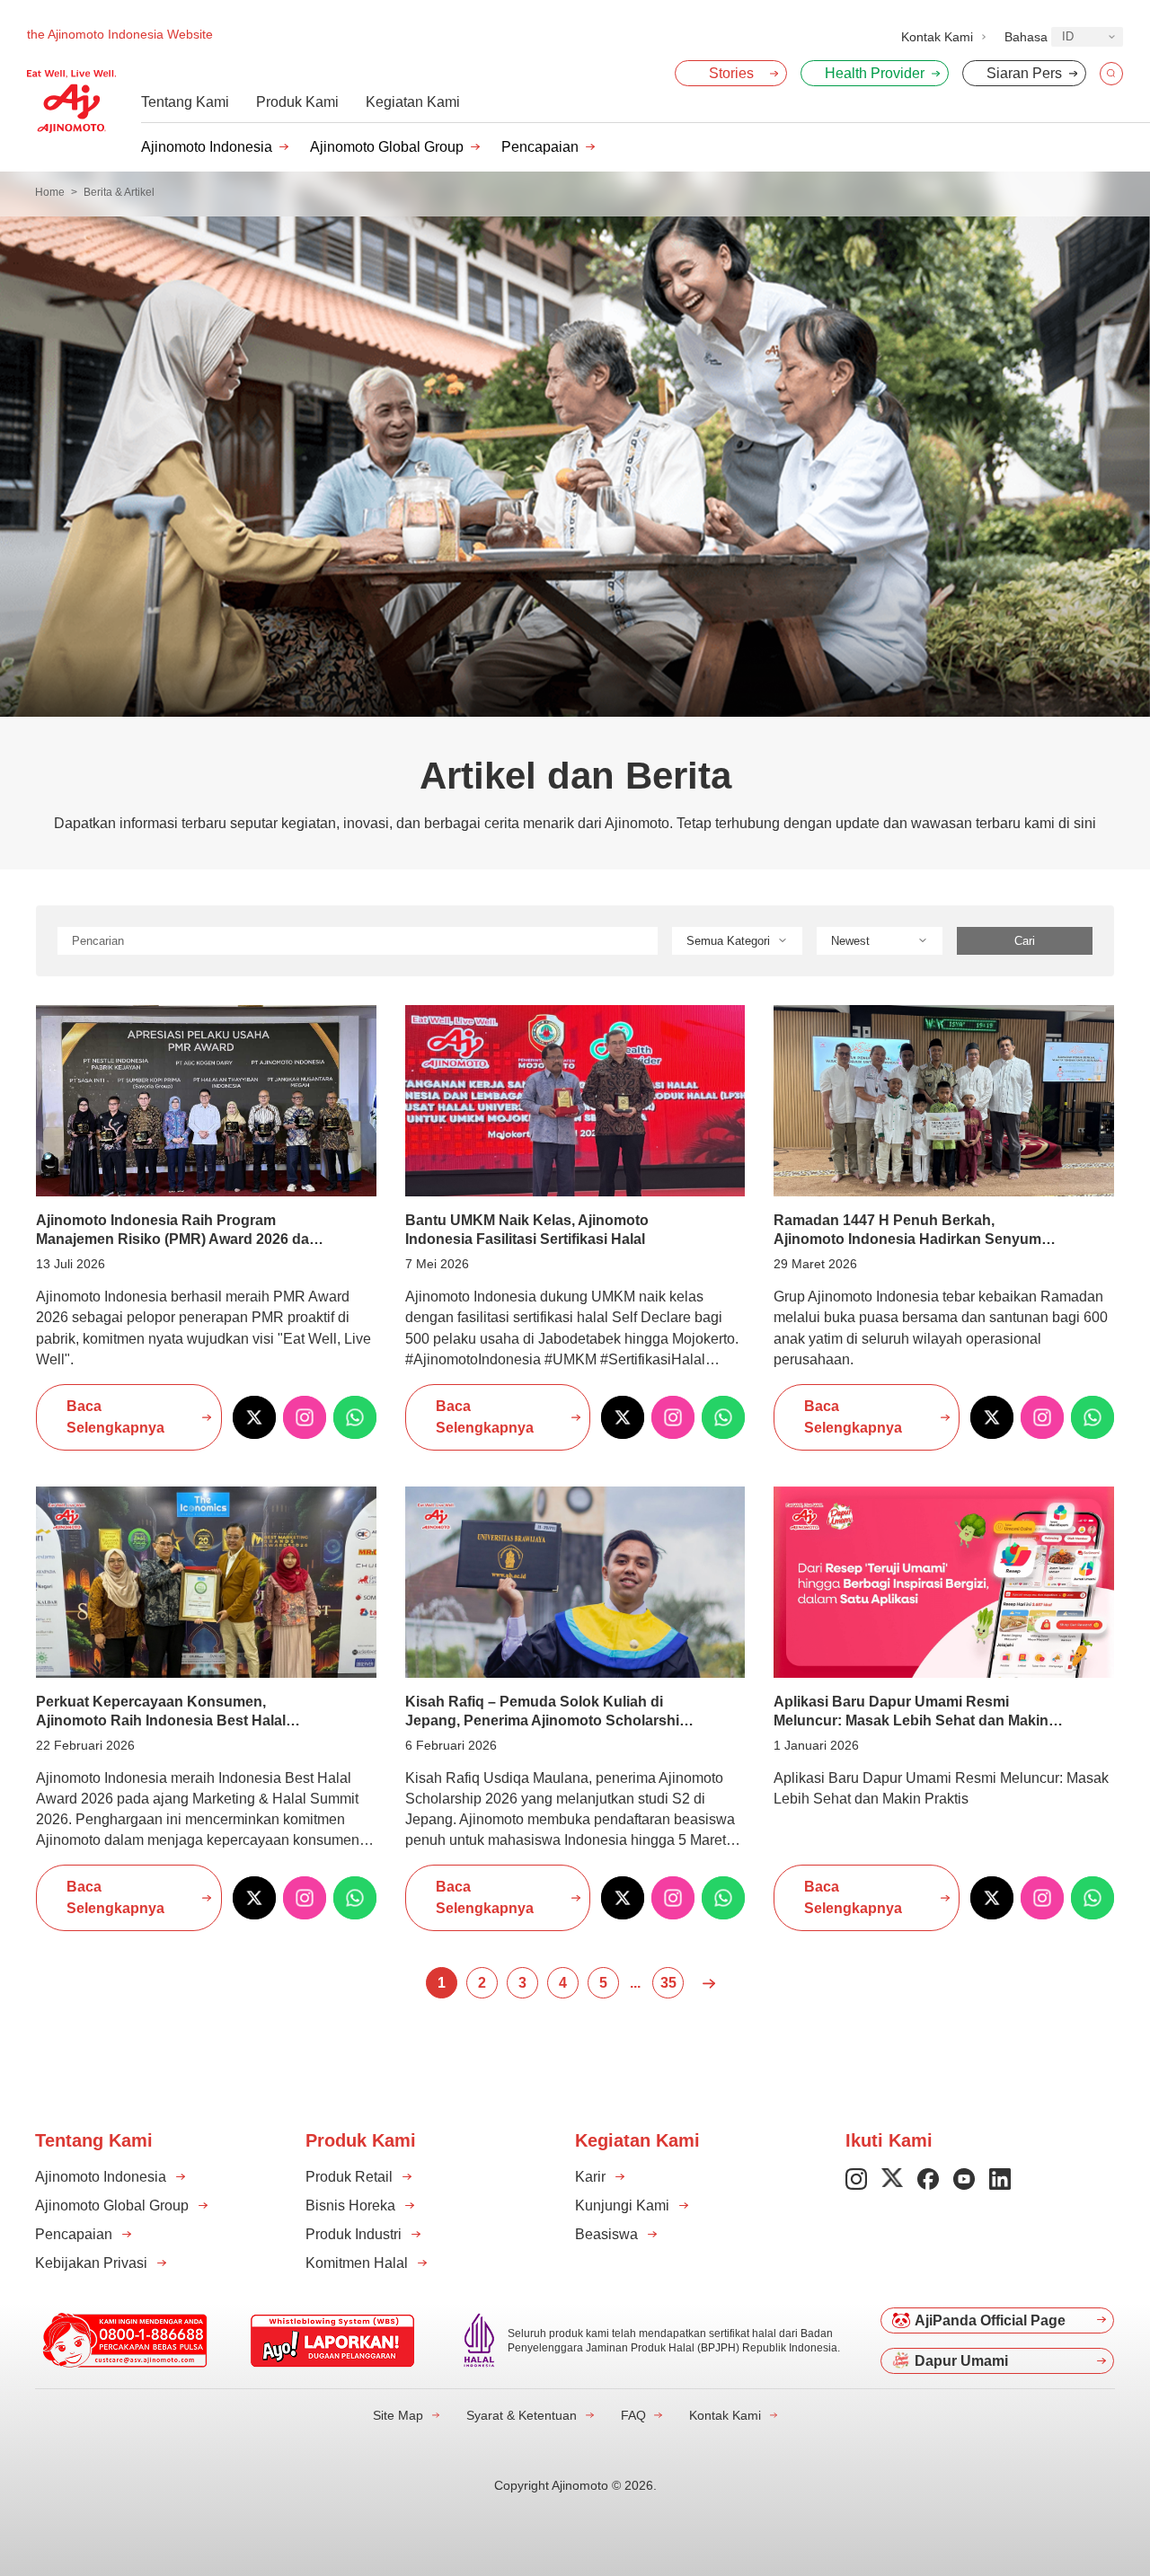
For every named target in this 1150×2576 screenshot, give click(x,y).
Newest (850, 941)
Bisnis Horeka (350, 2205)
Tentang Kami (185, 102)
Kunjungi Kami (622, 2205)
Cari (1025, 941)
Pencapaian (540, 147)
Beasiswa (606, 2234)
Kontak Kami (725, 2415)
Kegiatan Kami (413, 102)
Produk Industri (354, 2234)
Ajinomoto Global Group (387, 147)
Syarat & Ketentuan (522, 2415)
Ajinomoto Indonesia (207, 147)
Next (708, 1983)
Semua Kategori (728, 941)
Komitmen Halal (357, 2263)
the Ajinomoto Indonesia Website (120, 34)
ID (1068, 36)
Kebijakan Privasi (91, 2263)
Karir (590, 2177)
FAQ (633, 2415)
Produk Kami (297, 102)
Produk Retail (349, 2177)
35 (668, 1983)
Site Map (398, 2415)
